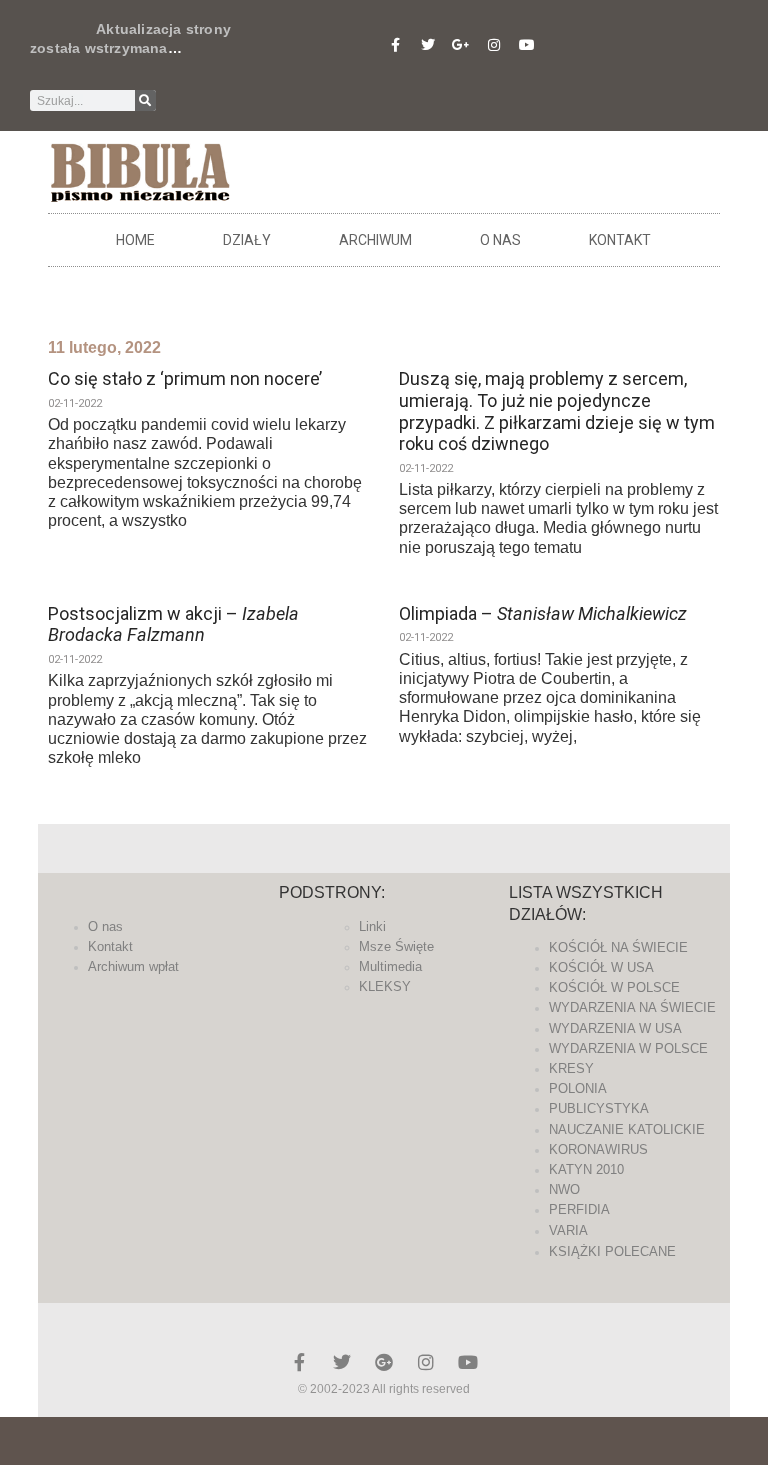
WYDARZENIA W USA (615, 1028)
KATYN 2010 (586, 1169)
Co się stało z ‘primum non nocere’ (185, 378)
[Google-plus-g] (461, 45)
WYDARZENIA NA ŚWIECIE (632, 1007)
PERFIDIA (579, 1209)
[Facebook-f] (395, 45)
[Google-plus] (384, 1362)
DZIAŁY (247, 240)
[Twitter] (428, 45)
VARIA (568, 1230)
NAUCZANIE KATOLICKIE (627, 1129)
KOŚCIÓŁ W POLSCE (614, 987)
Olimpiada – (543, 613)
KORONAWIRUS (598, 1149)
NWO (564, 1189)
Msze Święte (396, 946)
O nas (500, 240)
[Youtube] (527, 45)
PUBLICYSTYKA (599, 1108)
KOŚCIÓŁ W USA (601, 967)
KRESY (571, 1068)
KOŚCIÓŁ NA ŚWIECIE (618, 947)
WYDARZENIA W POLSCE (628, 1048)
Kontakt (620, 240)
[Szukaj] (145, 100)
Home (135, 240)
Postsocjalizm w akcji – (173, 624)
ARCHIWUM (375, 240)
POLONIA (578, 1088)
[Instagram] (494, 45)
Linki (372, 926)
